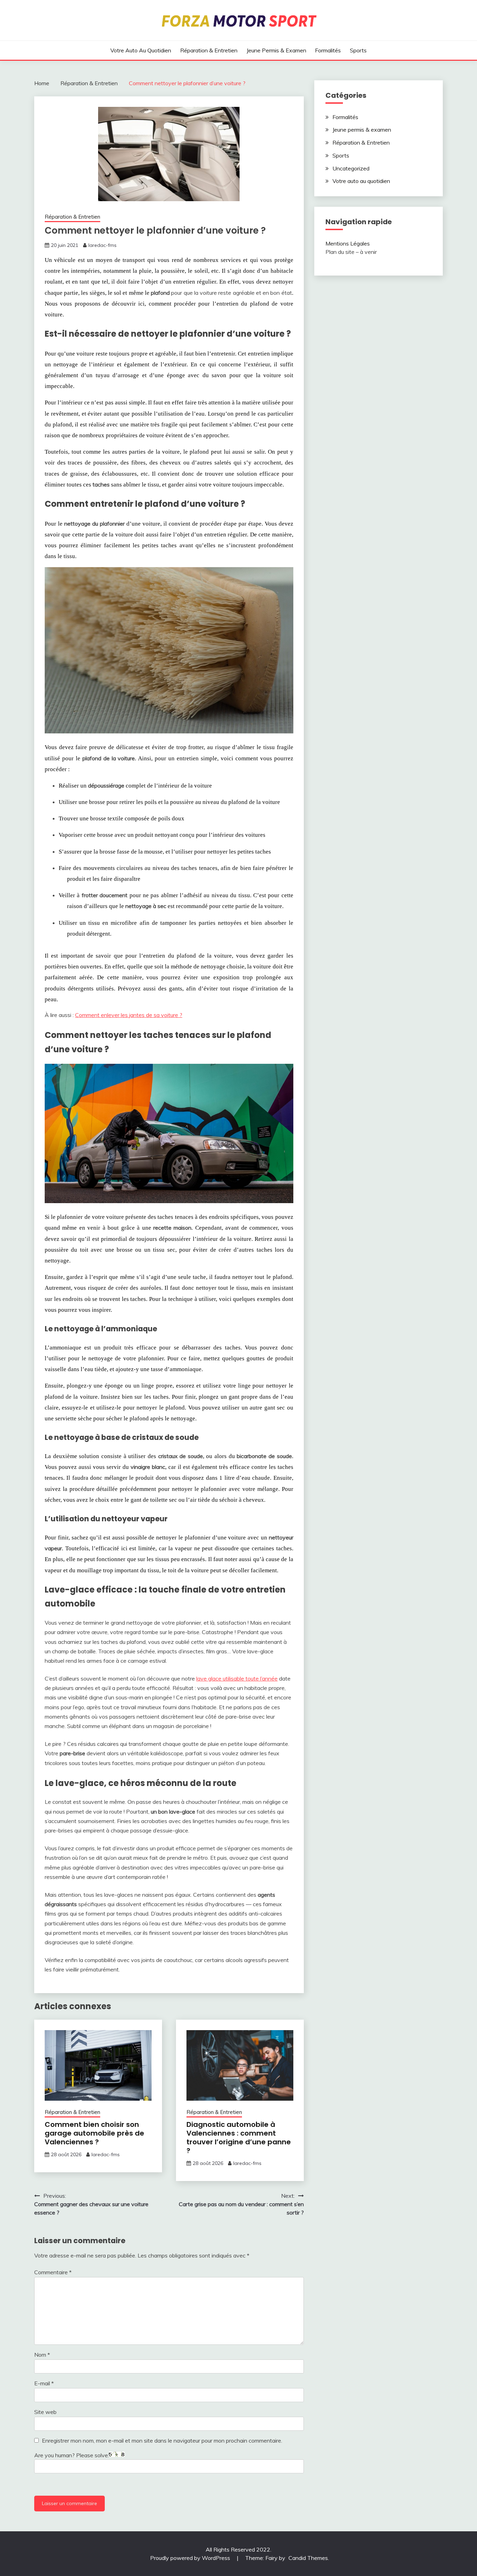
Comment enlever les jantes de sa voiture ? (129, 1015)
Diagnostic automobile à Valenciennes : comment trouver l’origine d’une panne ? (239, 2138)
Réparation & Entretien (209, 50)
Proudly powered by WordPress (191, 2558)
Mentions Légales (348, 243)
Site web (45, 2412)
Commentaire (53, 2272)
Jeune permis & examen (276, 50)
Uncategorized (351, 168)
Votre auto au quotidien (141, 50)
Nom (42, 2355)
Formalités (328, 50)
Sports (358, 50)
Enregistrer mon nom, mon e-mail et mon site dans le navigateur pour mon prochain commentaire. (162, 2440)
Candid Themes (308, 2558)
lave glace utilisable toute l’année (237, 1678)
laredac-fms (102, 245)
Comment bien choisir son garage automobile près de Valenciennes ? (94, 2133)
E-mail (44, 2383)
